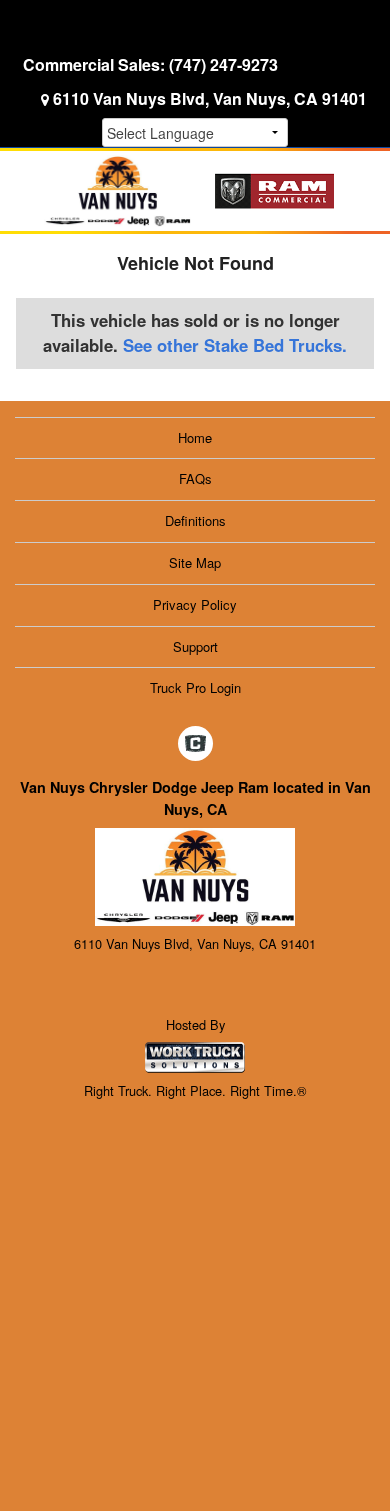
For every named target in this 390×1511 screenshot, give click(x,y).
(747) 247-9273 (223, 64)
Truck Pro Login (195, 687)
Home (195, 437)
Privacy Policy (195, 604)
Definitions (195, 520)
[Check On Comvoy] (195, 744)
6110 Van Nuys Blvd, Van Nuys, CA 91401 (210, 98)
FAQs (195, 478)
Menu (60, 27)
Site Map (195, 562)
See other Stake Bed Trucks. (235, 345)
